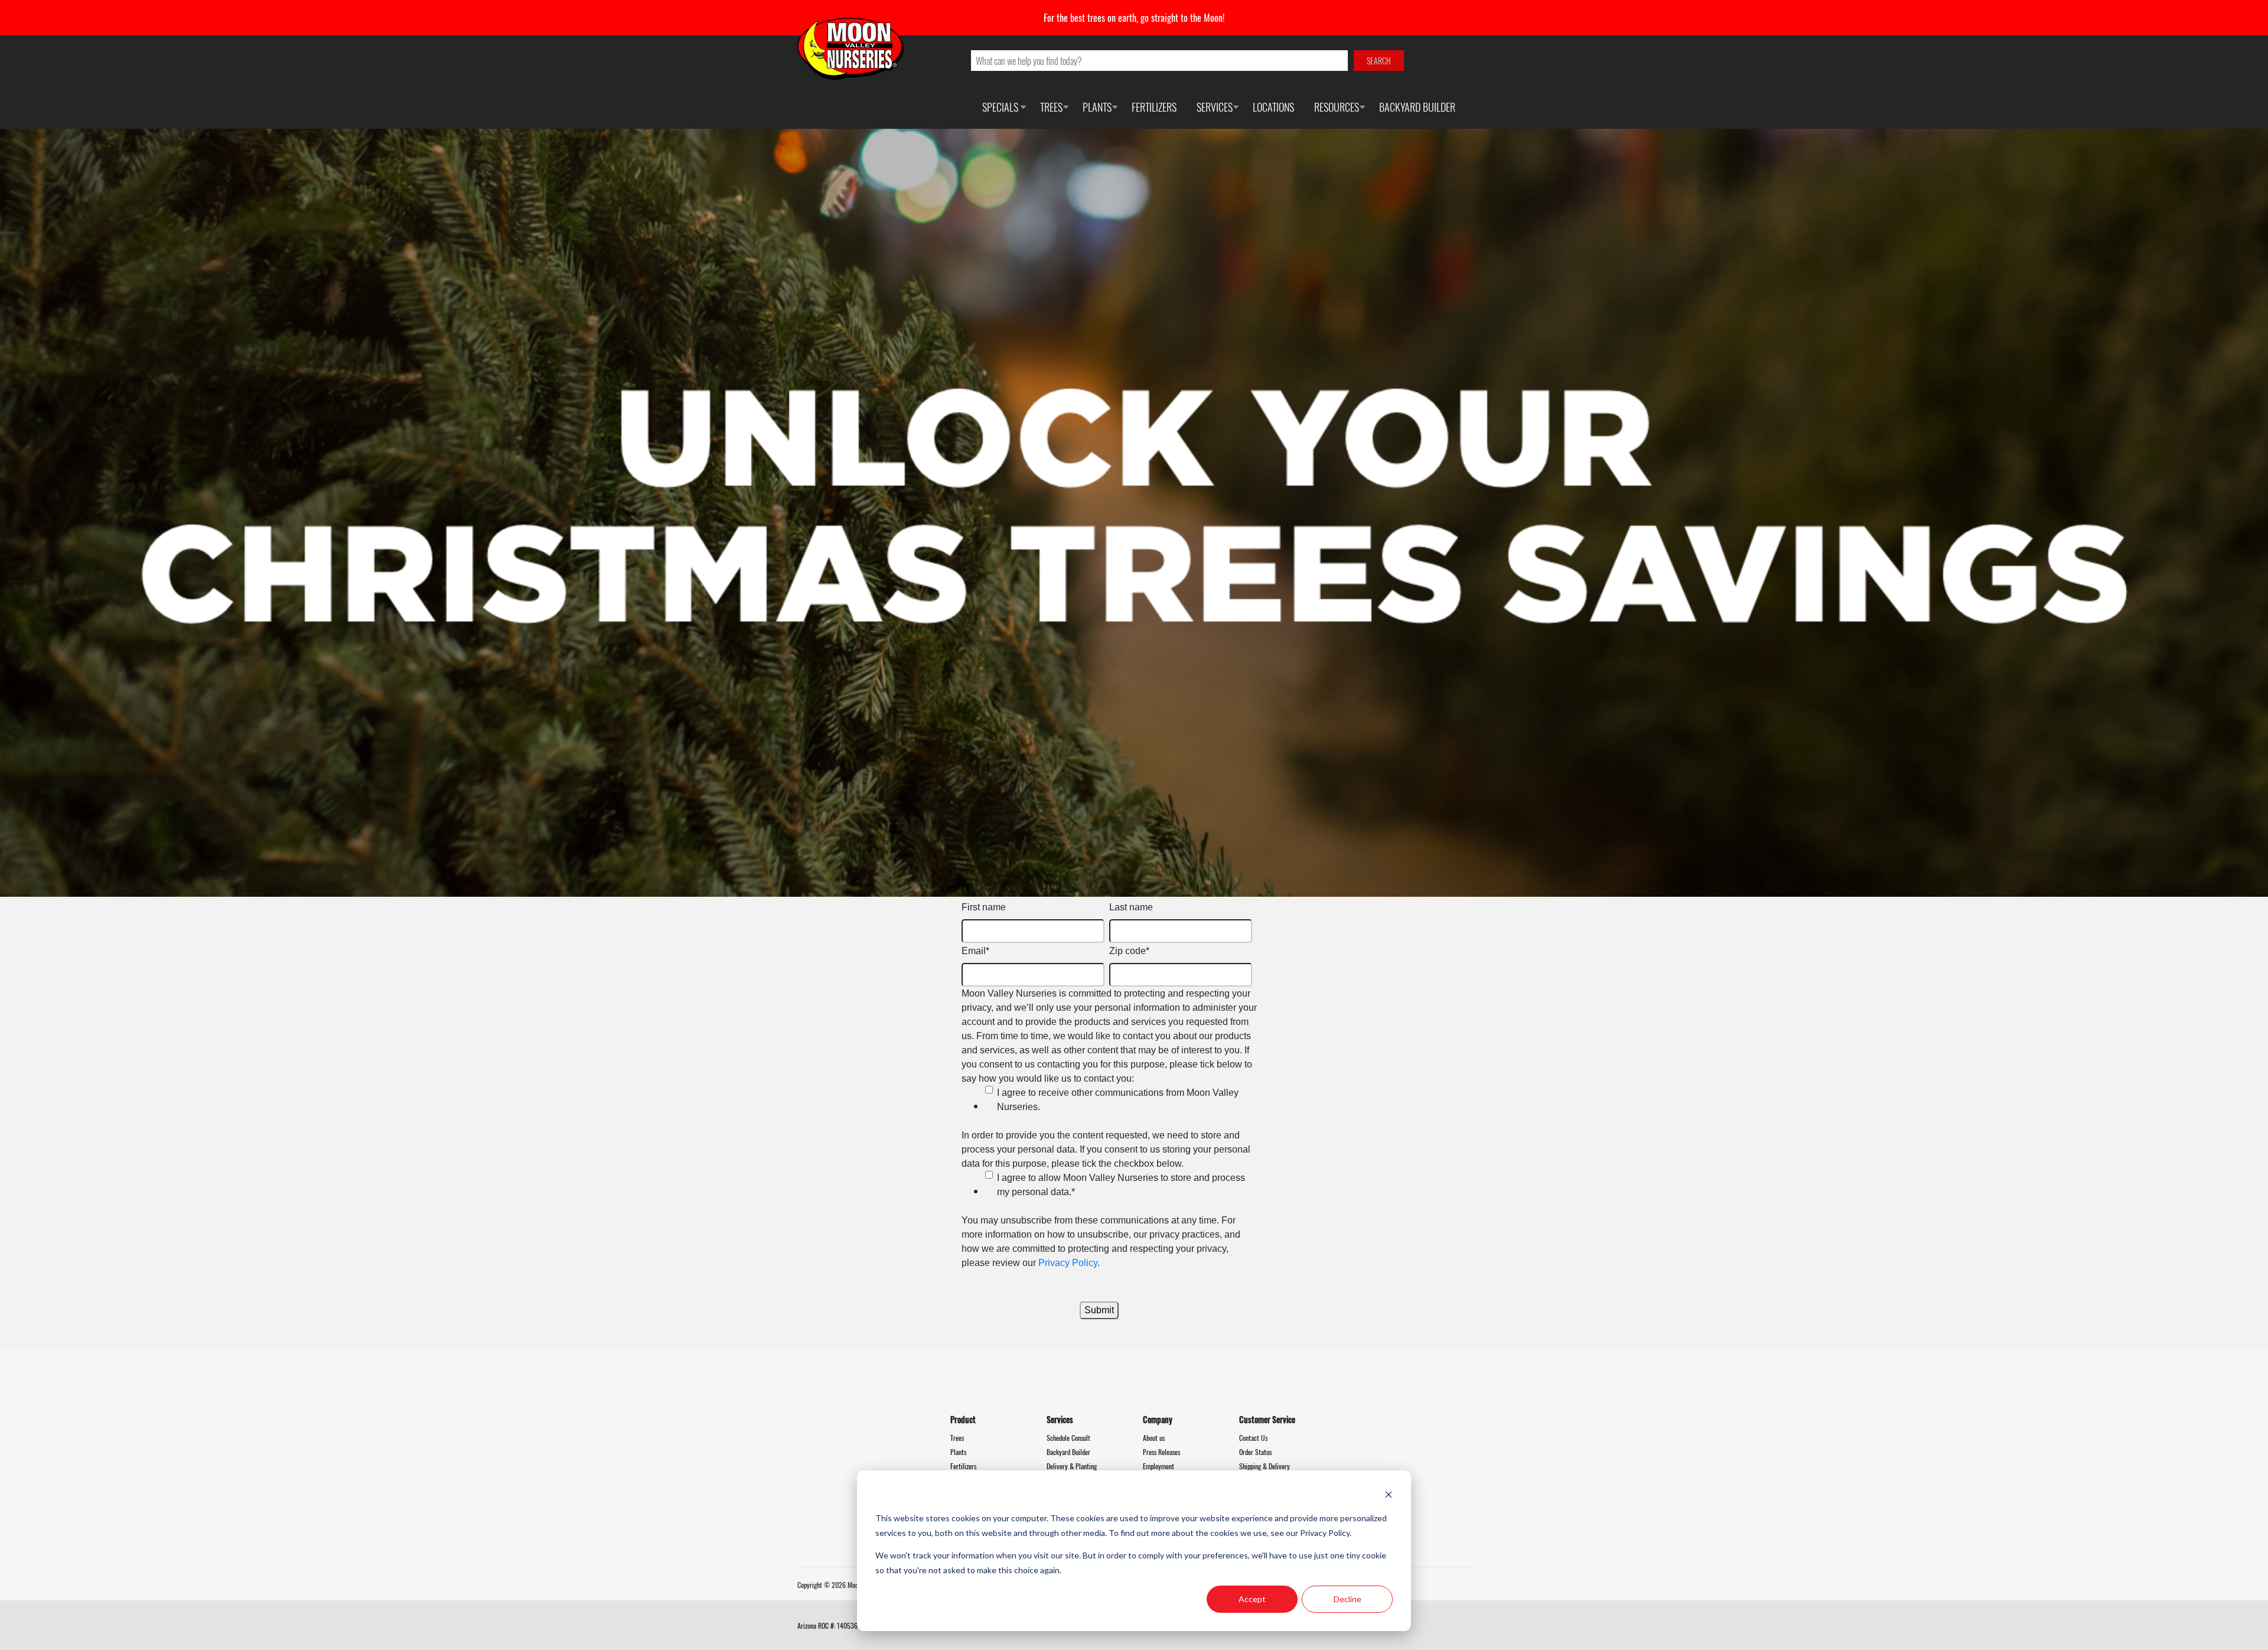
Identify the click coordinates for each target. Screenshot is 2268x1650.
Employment (1159, 1466)
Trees (957, 1438)
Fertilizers (963, 1466)
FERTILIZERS (1154, 107)
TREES (1051, 107)
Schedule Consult (1068, 1438)
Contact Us (1253, 1438)
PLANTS (1097, 107)
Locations (1273, 107)
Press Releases (1161, 1452)
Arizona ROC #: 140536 (827, 1625)
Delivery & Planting (1072, 1466)
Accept (1252, 1599)
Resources (1337, 107)
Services (1215, 107)
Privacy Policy (1068, 1263)
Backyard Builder (1417, 107)
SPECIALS (1000, 107)
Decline (1348, 1599)
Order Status (1255, 1452)
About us (1154, 1438)
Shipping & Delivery (1265, 1466)
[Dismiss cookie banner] (1389, 1496)
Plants (958, 1452)
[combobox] (1160, 61)
